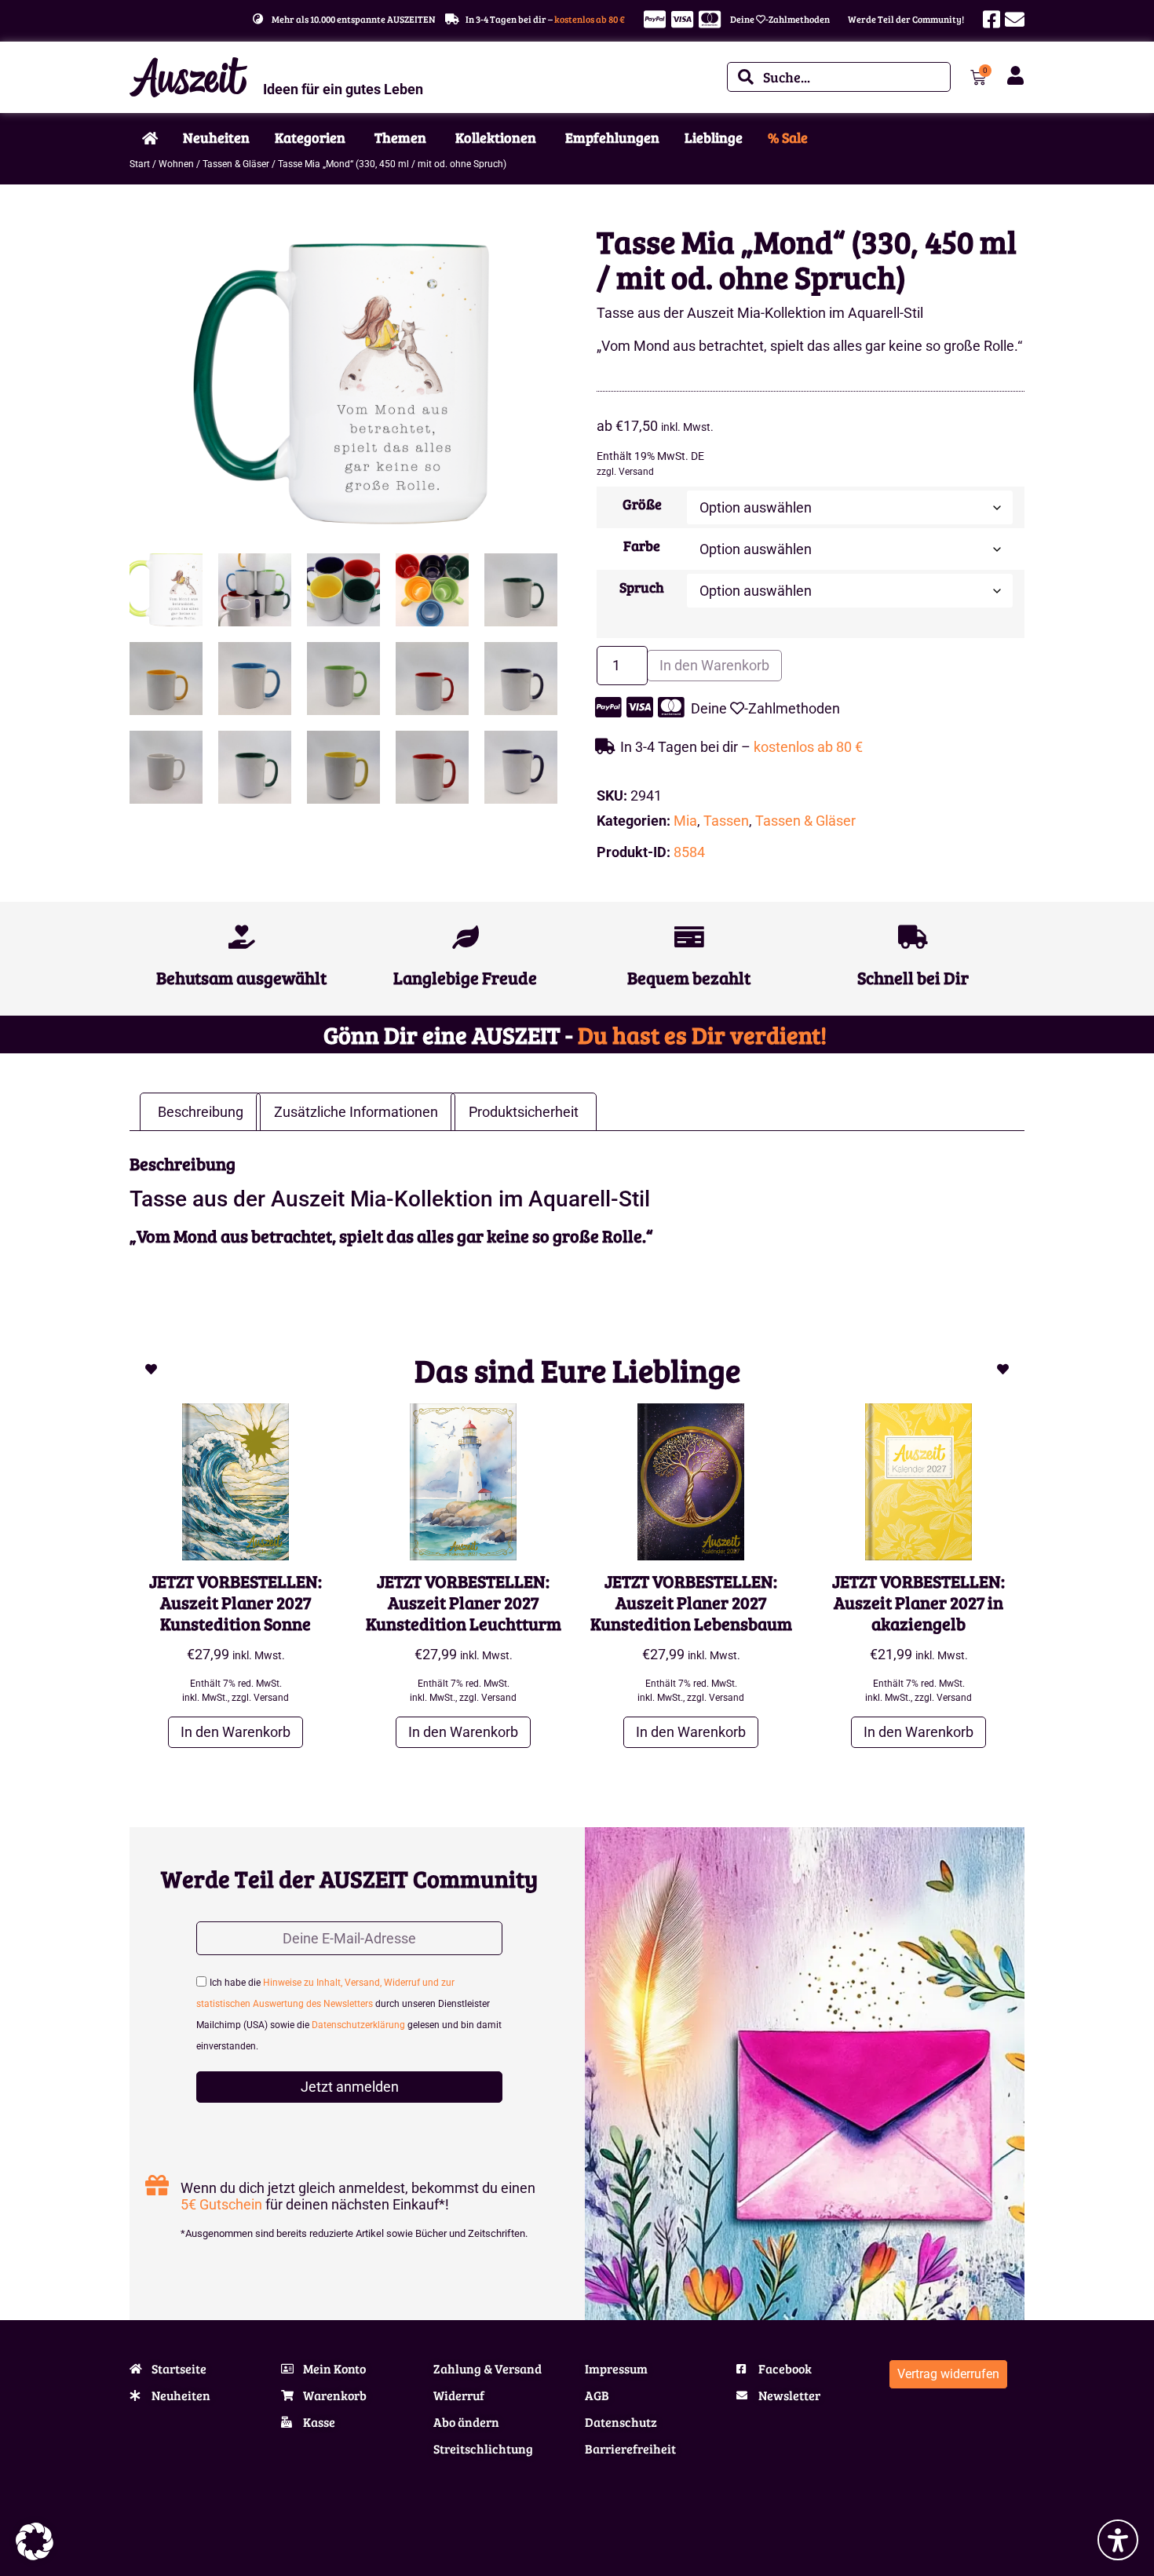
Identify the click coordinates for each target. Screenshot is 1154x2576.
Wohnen (176, 164)
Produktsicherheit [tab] (524, 1112)
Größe (642, 504)
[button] (35, 2541)
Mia (685, 821)
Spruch (642, 587)
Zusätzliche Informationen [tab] (356, 1112)
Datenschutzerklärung (358, 2025)
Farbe (642, 545)
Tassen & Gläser (236, 164)
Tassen (726, 821)
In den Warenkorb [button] (236, 1732)
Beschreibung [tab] (201, 1112)
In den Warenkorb (714, 665)
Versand (636, 472)
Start (140, 164)
